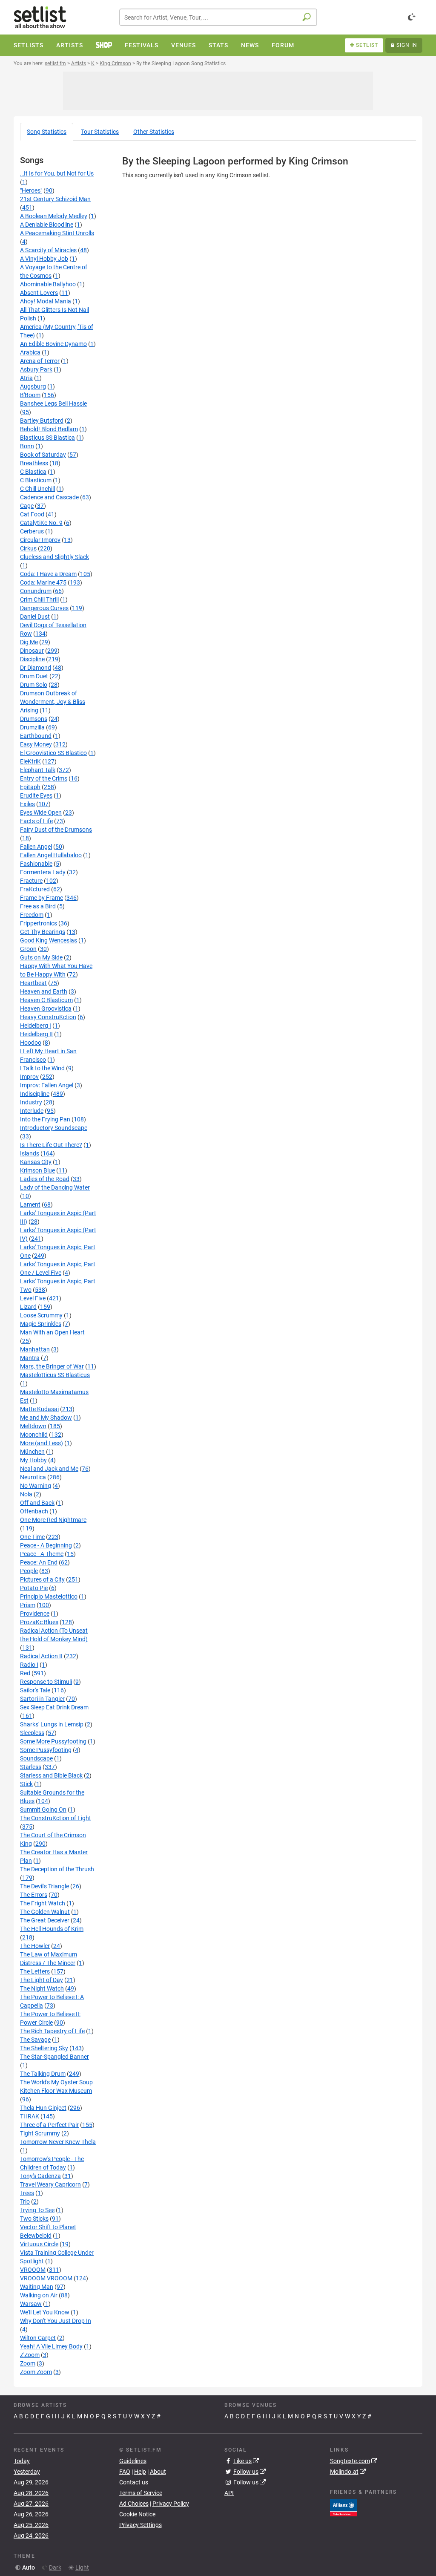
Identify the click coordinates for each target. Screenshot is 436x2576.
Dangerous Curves (44, 608)
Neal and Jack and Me (49, 1469)
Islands (30, 1153)
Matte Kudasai (39, 1409)
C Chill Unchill (37, 489)
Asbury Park (36, 369)
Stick (26, 1784)
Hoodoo (31, 1043)
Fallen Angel (36, 847)
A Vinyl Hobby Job (44, 259)
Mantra (30, 1358)
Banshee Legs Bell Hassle (53, 403)
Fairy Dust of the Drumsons (56, 830)
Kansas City (36, 1162)
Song (47, 132)
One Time (32, 1537)
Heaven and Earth (44, 991)
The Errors (34, 1895)
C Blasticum (36, 480)
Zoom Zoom (36, 2372)
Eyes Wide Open (41, 813)
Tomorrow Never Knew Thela (58, 2142)
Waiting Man (37, 2287)
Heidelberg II (36, 1034)
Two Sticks (34, 2219)
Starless (31, 1767)
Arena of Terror (40, 361)
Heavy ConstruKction (48, 1017)
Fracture (31, 881)
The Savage (35, 2040)
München (32, 1452)
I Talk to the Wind (42, 1068)
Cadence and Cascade (49, 497)
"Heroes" (31, 190)
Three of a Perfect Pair (49, 2125)
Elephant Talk (38, 770)
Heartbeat (33, 983)
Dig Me (29, 642)
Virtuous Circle (39, 2244)
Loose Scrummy (41, 1315)
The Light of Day (42, 1980)
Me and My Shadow (46, 1418)
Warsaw (31, 2304)
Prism (28, 1605)
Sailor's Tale (35, 1690)
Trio (25, 2201)
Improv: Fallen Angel (47, 1085)
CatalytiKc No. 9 (41, 523)
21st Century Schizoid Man (55, 199)
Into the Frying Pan (45, 1119)
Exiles (27, 804)
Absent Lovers (39, 293)
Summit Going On (43, 1810)
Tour (100, 132)
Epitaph (30, 787)
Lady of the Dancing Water (55, 1187)
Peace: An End (39, 1562)
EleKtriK (30, 761)
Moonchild (34, 1435)
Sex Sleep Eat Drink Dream (54, 1707)
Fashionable (36, 864)
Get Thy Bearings (43, 932)
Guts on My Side (41, 957)
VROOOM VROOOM (46, 2278)
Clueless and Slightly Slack (54, 557)
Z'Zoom (30, 2355)
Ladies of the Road (45, 1179)
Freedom (32, 915)
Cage (27, 506)
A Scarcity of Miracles (48, 250)
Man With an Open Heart (52, 1332)
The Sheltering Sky (44, 2048)
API (229, 2493)
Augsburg (33, 386)
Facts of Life (36, 821)
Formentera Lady (43, 872)
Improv (29, 1077)
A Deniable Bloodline (47, 225)
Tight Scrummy (40, 2133)
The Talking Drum (43, 2074)
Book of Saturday (43, 455)
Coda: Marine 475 (43, 582)
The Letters (35, 1971)
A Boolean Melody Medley (54, 216)
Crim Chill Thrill (39, 599)
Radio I (29, 1665)
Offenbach (34, 1511)
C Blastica (33, 472)
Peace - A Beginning (46, 1545)
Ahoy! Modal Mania (46, 301)
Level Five (33, 1298)
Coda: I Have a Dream (48, 574)
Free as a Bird (38, 906)
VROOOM (33, 2270)
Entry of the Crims (44, 778)
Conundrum (36, 591)
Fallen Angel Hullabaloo (51, 855)
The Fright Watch (43, 1903)
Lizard (28, 1307)
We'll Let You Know (45, 2312)
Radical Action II (41, 1656)
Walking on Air (39, 2295)
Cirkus (28, 548)
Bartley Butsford (42, 421)
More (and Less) (42, 1443)
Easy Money (36, 744)
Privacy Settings (141, 2525)
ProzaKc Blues (39, 1622)
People (29, 1571)
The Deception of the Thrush (57, 1869)
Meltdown (33, 1426)
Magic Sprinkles (41, 1324)
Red (25, 1673)
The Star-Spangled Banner (54, 2057)
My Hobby (33, 1460)
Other (154, 132)
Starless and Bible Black (51, 1775)
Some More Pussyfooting (53, 1741)
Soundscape (36, 1758)
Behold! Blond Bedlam (49, 429)
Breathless (34, 463)
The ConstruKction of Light (56, 1818)
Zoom (28, 2363)
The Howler (35, 1946)
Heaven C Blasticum (46, 1000)
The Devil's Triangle (44, 1886)
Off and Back (37, 1503)
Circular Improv (40, 540)
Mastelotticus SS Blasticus (55, 1375)
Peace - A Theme (42, 1554)
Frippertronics (39, 923)
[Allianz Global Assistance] (343, 2507)
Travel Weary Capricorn (50, 2184)
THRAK (30, 2116)
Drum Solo (34, 685)
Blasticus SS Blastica (47, 438)
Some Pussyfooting (46, 1750)
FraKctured (35, 889)
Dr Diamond (36, 668)
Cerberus (32, 531)
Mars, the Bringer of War (52, 1366)
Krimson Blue (37, 1170)
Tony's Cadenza (40, 2176)
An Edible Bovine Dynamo (53, 344)
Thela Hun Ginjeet (43, 2108)
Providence (35, 1614)
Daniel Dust (35, 617)
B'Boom (30, 395)
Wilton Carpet (38, 2338)
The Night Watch (42, 1988)
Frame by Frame (42, 898)
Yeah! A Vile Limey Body (51, 2346)
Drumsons (34, 719)
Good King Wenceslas (49, 940)
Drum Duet (34, 676)
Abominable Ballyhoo (48, 284)
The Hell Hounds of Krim (52, 1929)
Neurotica (33, 1477)
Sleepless (32, 1733)
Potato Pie (34, 1588)
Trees (27, 2193)
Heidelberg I (36, 1026)
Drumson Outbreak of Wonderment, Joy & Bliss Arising (53, 702)
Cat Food (32, 514)
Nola (26, 1494)
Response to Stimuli (46, 1682)
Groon (28, 949)
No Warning (36, 1486)
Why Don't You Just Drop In (56, 2321)
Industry (31, 1102)
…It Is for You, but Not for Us (57, 173)
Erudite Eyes (36, 795)
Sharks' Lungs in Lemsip (52, 1724)
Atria (26, 378)
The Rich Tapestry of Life (52, 2031)
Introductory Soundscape (54, 1128)
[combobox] (218, 17)
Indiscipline (35, 1094)
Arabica (30, 352)
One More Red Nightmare (53, 1520)
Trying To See (37, 2210)
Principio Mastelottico (49, 1596)
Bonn (27, 446)
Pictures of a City (42, 1579)
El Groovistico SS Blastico (53, 753)
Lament (30, 1204)
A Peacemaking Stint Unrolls (57, 233)
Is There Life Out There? (51, 1145)
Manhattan (35, 1349)
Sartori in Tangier (42, 1699)
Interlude (32, 1111)
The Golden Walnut (45, 1912)
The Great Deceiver (45, 1920)
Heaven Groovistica (46, 1009)
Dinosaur (32, 651)
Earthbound (36, 736)
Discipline (32, 659)
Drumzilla (32, 727)
